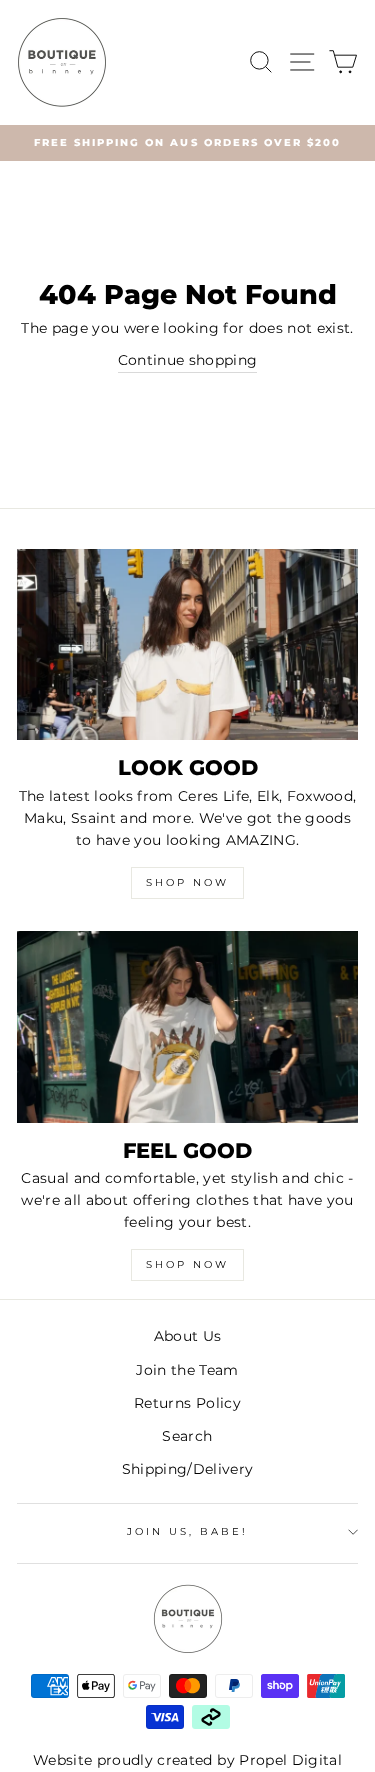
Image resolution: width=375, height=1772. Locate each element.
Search (187, 1436)
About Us (188, 1336)
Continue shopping (188, 360)
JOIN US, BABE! (188, 1531)
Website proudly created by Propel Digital (187, 1760)
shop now (187, 1264)
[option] (187, 143)
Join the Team (187, 1370)
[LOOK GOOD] (187, 645)
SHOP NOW (187, 882)
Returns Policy (187, 1403)
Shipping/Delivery (188, 1469)
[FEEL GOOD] (187, 1027)
